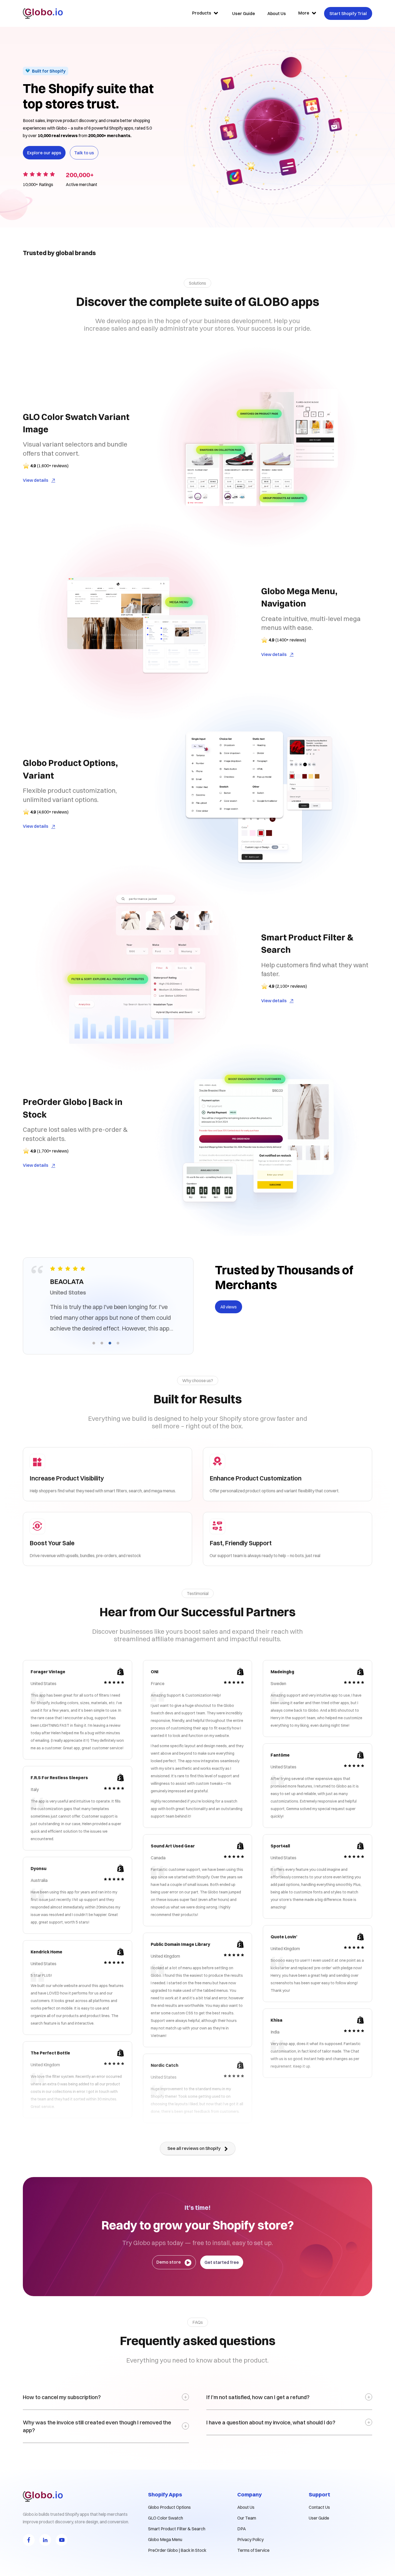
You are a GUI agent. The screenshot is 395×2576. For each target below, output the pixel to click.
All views (229, 1307)
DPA (242, 2529)
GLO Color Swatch (166, 2518)
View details (36, 480)
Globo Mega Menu (165, 2539)
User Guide (319, 2518)
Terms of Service (253, 2550)
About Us (246, 2507)
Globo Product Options (169, 2507)
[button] (94, 1343)
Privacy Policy (250, 2539)
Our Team (247, 2518)
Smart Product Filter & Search (177, 2529)
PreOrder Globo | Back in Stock (177, 2550)
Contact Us (319, 2507)
